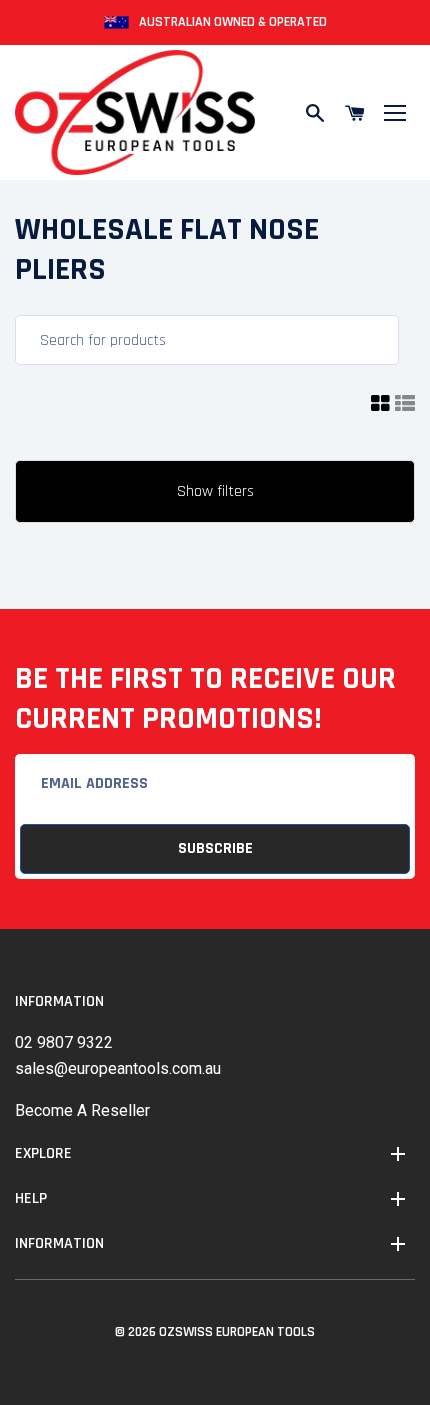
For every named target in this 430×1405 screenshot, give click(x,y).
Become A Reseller (82, 1110)
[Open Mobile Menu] (395, 113)
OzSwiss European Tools (237, 1332)
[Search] (315, 113)
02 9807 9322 (64, 1042)
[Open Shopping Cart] (355, 113)
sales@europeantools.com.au (118, 1068)
